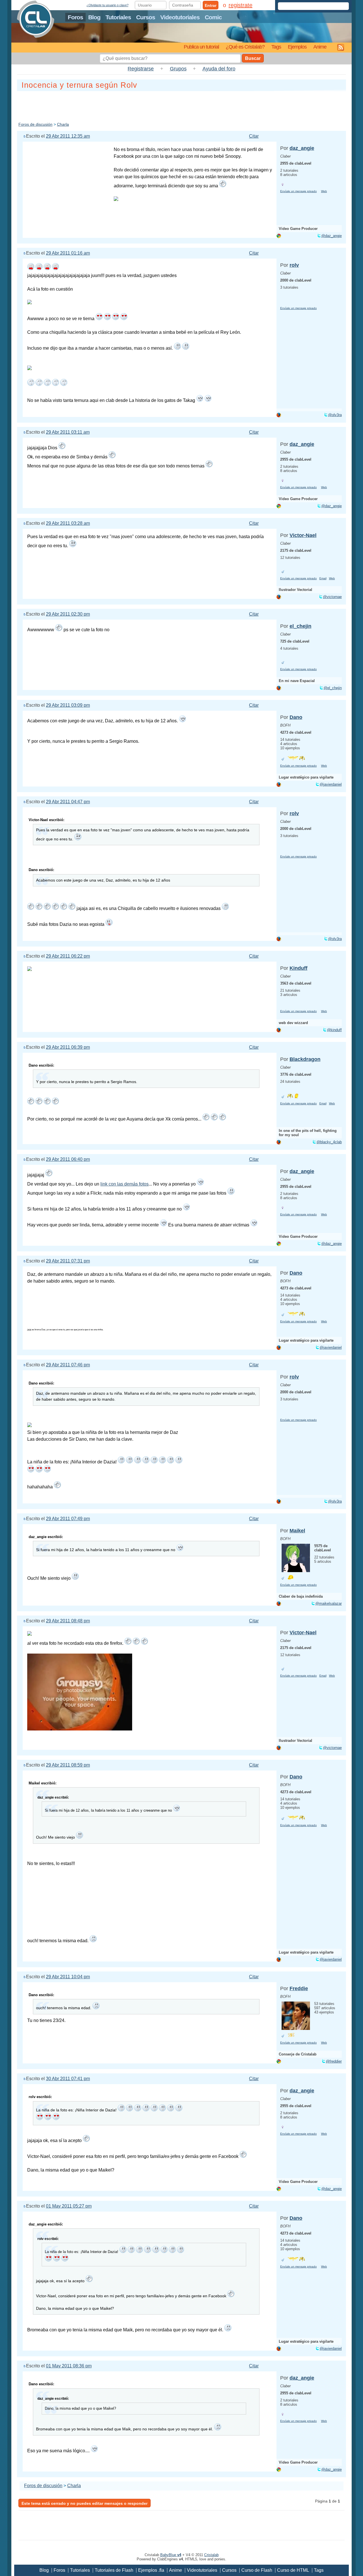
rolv (294, 265)
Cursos (146, 17)
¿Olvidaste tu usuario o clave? (107, 5)
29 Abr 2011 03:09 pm (68, 705)
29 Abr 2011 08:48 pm (68, 1621)
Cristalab (211, 2555)
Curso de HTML (293, 2570)
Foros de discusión (35, 124)
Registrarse (141, 69)
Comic (213, 17)
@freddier (334, 2061)
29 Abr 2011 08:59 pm (68, 1765)
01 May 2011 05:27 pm (69, 2206)
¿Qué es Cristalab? (245, 47)
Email (323, 578)
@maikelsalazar (329, 1603)
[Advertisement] (181, 105)
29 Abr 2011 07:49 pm (68, 1519)
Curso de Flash (257, 2570)
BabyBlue (171, 2555)
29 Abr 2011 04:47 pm (68, 802)
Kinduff (298, 968)
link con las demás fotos (124, 1184)
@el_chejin (333, 688)
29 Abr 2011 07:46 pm (68, 1365)
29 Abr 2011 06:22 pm (68, 956)
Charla (63, 124)
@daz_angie (332, 236)
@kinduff (334, 1030)
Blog (94, 17)
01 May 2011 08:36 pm (69, 2366)
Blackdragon (305, 1059)
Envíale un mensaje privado (298, 191)
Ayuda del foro (219, 69)
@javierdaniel (331, 784)
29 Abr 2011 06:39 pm (68, 1047)
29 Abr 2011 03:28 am (68, 523)
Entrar (211, 5)
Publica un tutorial (201, 47)
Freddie (299, 1988)
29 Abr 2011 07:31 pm (68, 1261)
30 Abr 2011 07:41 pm (68, 2079)
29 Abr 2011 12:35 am (68, 136)
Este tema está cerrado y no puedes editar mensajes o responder (85, 2503)
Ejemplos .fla (151, 2570)
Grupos (178, 69)
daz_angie (302, 148)
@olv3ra (335, 415)
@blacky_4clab (329, 1142)
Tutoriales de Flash (114, 2570)
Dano (296, 717)
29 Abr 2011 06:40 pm (68, 1159)
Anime (320, 47)
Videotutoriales (180, 17)
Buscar (253, 58)
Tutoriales (118, 17)
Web (324, 191)
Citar (254, 136)
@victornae (332, 597)
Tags (276, 47)
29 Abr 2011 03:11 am (68, 432)
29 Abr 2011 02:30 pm (68, 614)
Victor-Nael (303, 535)
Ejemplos (297, 47)
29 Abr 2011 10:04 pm (68, 1977)
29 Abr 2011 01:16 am (68, 253)
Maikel (297, 1531)
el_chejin (300, 626)
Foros (75, 17)
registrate (240, 5)
